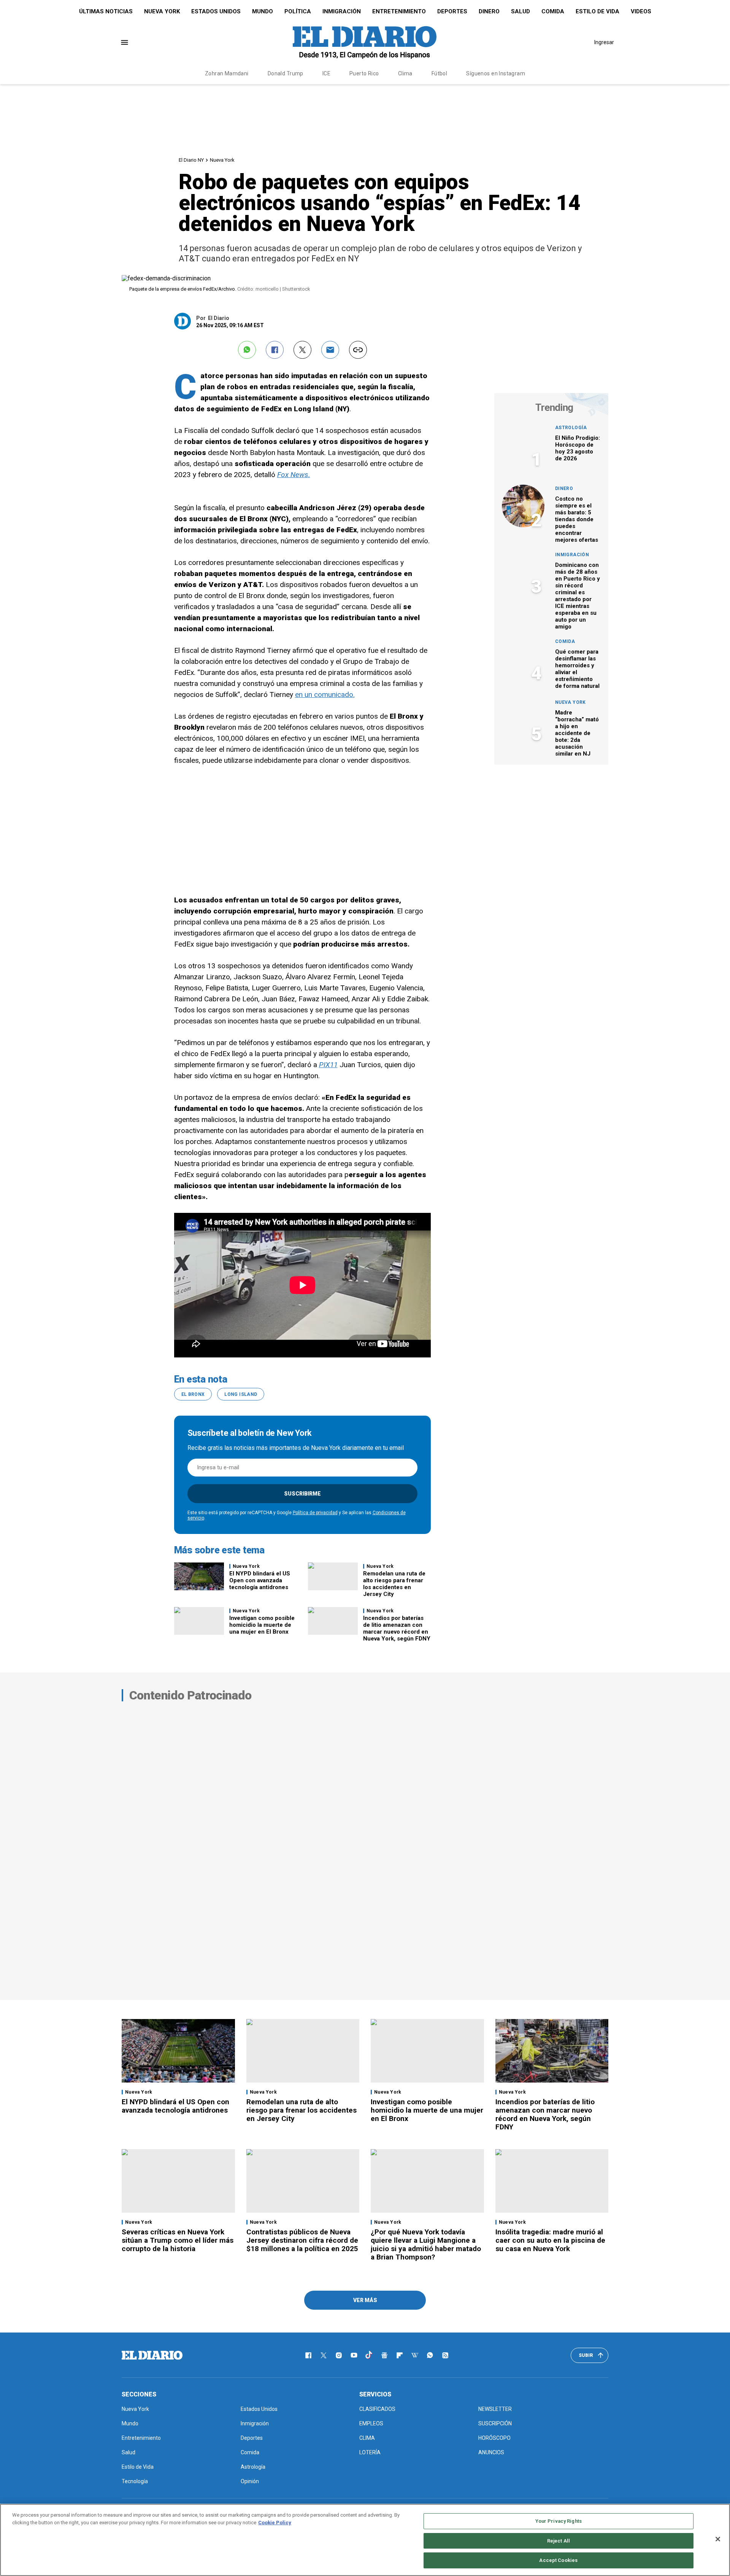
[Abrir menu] (125, 42)
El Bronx (193, 1394)
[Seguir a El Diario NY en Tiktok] (369, 2355)
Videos (641, 11)
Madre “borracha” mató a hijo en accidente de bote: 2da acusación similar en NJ (577, 733)
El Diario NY (191, 160)
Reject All (559, 2541)
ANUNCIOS (491, 2452)
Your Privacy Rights (559, 2521)
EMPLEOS (371, 2423)
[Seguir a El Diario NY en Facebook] (308, 2355)
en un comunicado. (325, 695)
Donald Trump (286, 73)
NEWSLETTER (495, 2409)
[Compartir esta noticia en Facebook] (275, 350)
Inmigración (342, 11)
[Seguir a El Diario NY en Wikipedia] (415, 2355)
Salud (521, 11)
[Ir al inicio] (152, 2355)
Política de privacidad (315, 1513)
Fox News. (294, 475)
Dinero (489, 11)
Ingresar (604, 42)
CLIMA (367, 2438)
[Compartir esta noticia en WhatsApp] (247, 350)
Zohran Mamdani (227, 73)
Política (298, 11)
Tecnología (135, 2481)
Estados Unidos (216, 11)
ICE (326, 73)
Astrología (571, 428)
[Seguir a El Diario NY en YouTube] (354, 2355)
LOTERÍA (370, 2452)
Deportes (452, 11)
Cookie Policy (275, 2523)
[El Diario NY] (365, 42)
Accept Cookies (558, 2560)
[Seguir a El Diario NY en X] (324, 2355)
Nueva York (162, 11)
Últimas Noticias (106, 11)
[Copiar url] (358, 350)
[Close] (718, 2539)
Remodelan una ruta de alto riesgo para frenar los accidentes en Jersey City (394, 1584)
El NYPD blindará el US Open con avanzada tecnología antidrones (260, 1580)
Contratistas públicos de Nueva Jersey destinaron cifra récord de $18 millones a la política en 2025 (302, 2240)
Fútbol (440, 73)
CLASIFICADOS (377, 2409)
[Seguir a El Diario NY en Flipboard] (400, 2355)
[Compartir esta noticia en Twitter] (302, 350)
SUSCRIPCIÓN (495, 2423)
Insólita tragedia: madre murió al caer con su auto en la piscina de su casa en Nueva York (550, 2240)
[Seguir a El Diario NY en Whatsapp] (430, 2355)
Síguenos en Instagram (496, 73)
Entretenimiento (399, 11)
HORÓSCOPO (494, 2438)
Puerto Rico (364, 73)
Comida (553, 11)
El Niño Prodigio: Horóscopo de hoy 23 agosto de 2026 (578, 448)
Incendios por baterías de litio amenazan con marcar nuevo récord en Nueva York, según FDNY (397, 1628)
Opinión (250, 2481)
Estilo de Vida (597, 11)
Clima (405, 73)
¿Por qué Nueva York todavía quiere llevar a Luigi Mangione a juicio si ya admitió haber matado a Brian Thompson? (426, 2244)
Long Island (241, 1394)
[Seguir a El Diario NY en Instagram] (339, 2355)
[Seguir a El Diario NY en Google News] (384, 2355)
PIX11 (328, 1065)
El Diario (219, 318)
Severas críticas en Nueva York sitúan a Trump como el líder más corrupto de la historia (178, 2240)
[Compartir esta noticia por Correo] (330, 350)
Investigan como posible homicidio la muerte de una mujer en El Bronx (262, 1625)
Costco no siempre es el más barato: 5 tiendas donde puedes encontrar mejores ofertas (577, 519)
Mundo (263, 11)
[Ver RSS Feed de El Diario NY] (445, 2355)
